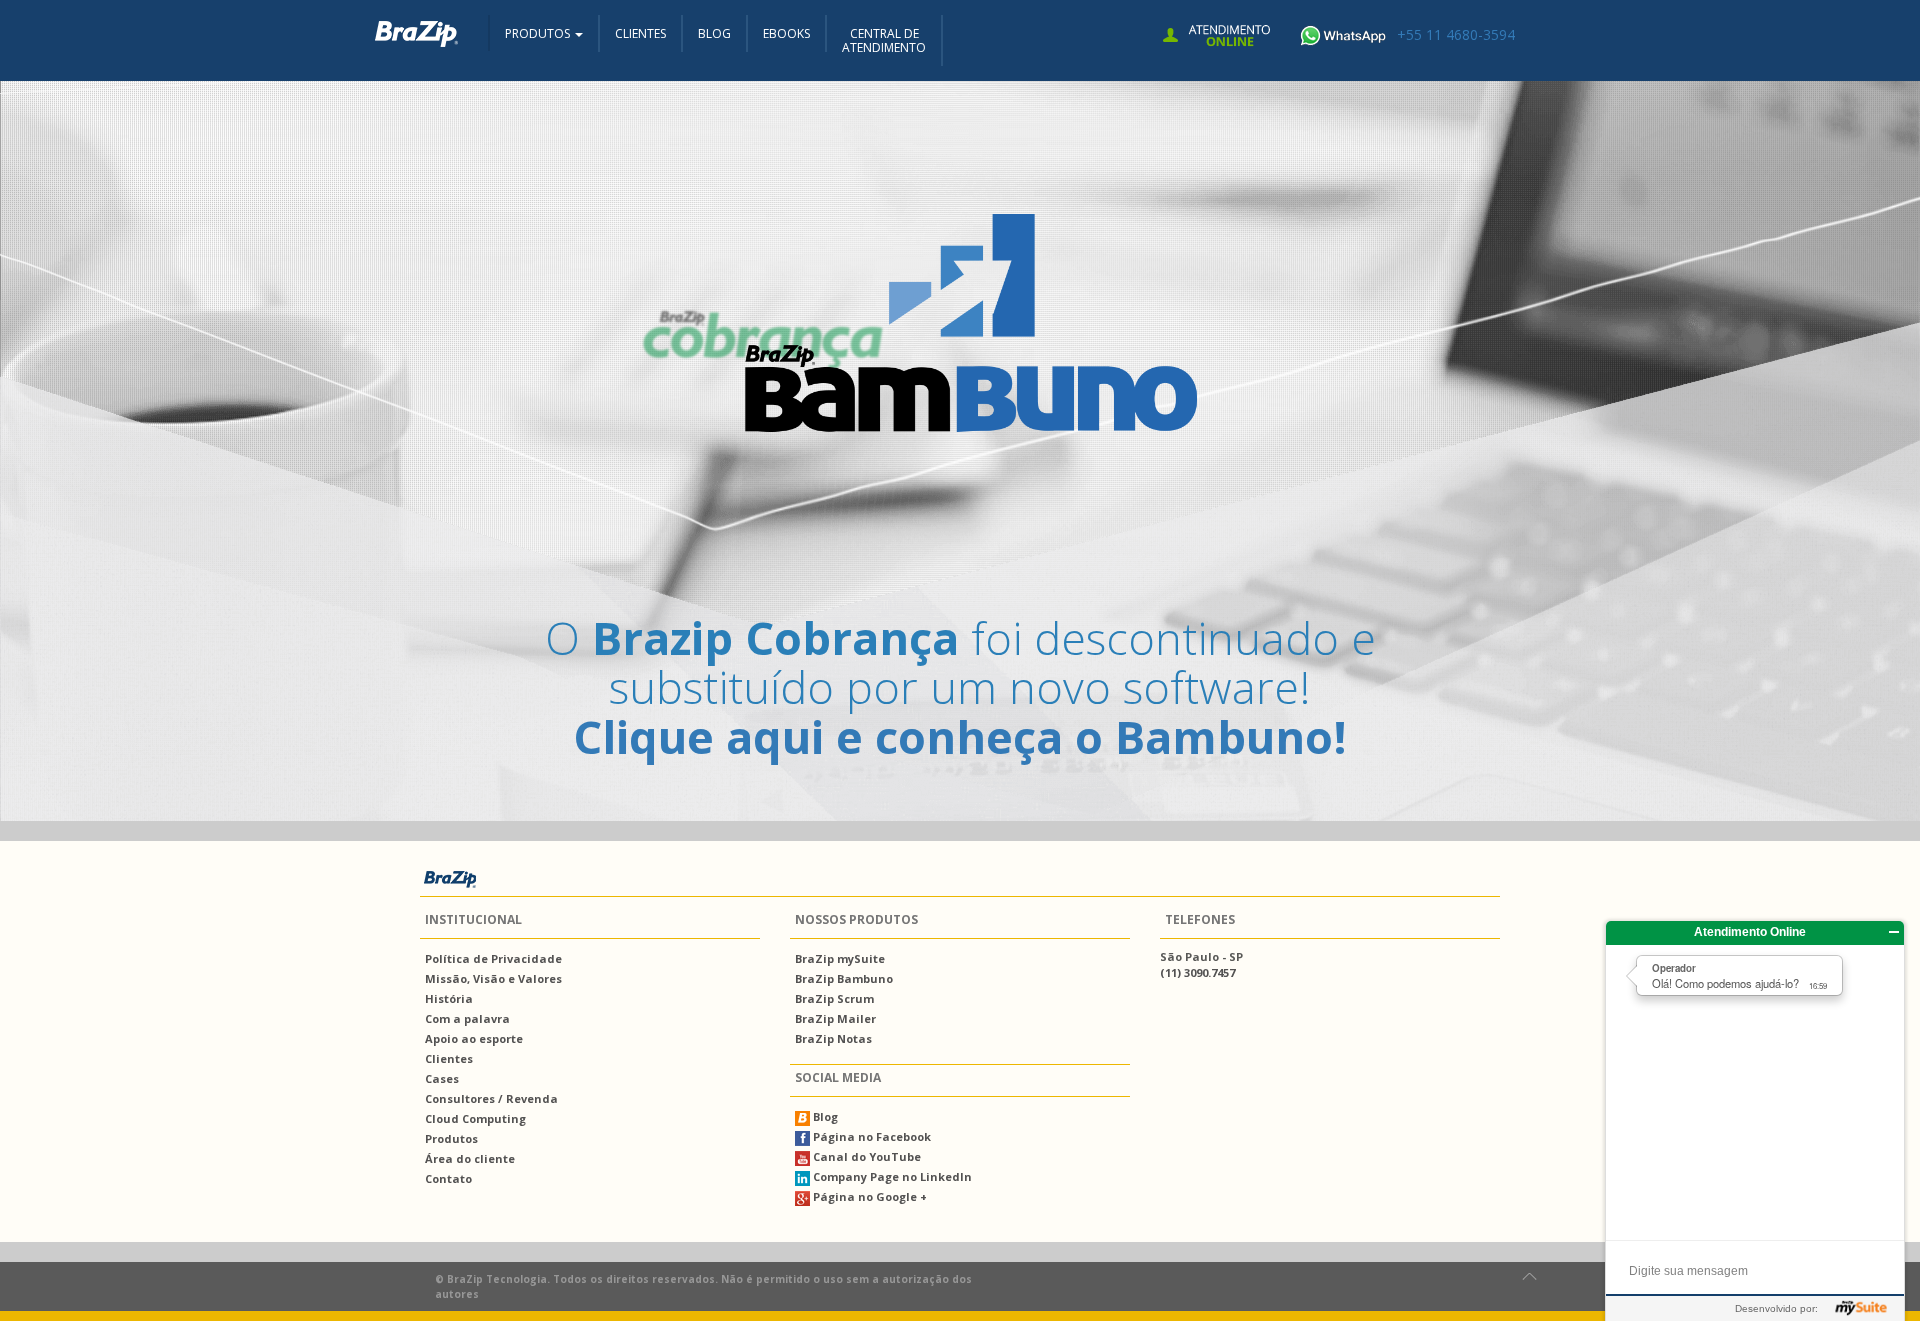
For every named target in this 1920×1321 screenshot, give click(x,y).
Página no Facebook (870, 1136)
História (449, 998)
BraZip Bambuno (844, 978)
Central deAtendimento (884, 40)
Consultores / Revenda (491, 1098)
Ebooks (786, 33)
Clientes (640, 33)
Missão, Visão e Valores (493, 978)
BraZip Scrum (834, 998)
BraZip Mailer (835, 1018)
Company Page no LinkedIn (891, 1176)
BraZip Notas (833, 1038)
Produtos (451, 1138)
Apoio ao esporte (474, 1038)
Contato (448, 1178)
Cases (442, 1078)
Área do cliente (470, 1158)
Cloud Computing (475, 1118)
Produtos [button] (539, 33)
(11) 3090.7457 (1197, 972)
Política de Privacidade (493, 958)
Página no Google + (868, 1196)
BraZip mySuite (840, 958)
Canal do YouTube (865, 1156)
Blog (714, 33)
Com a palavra (467, 1018)
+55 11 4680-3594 (1456, 34)
